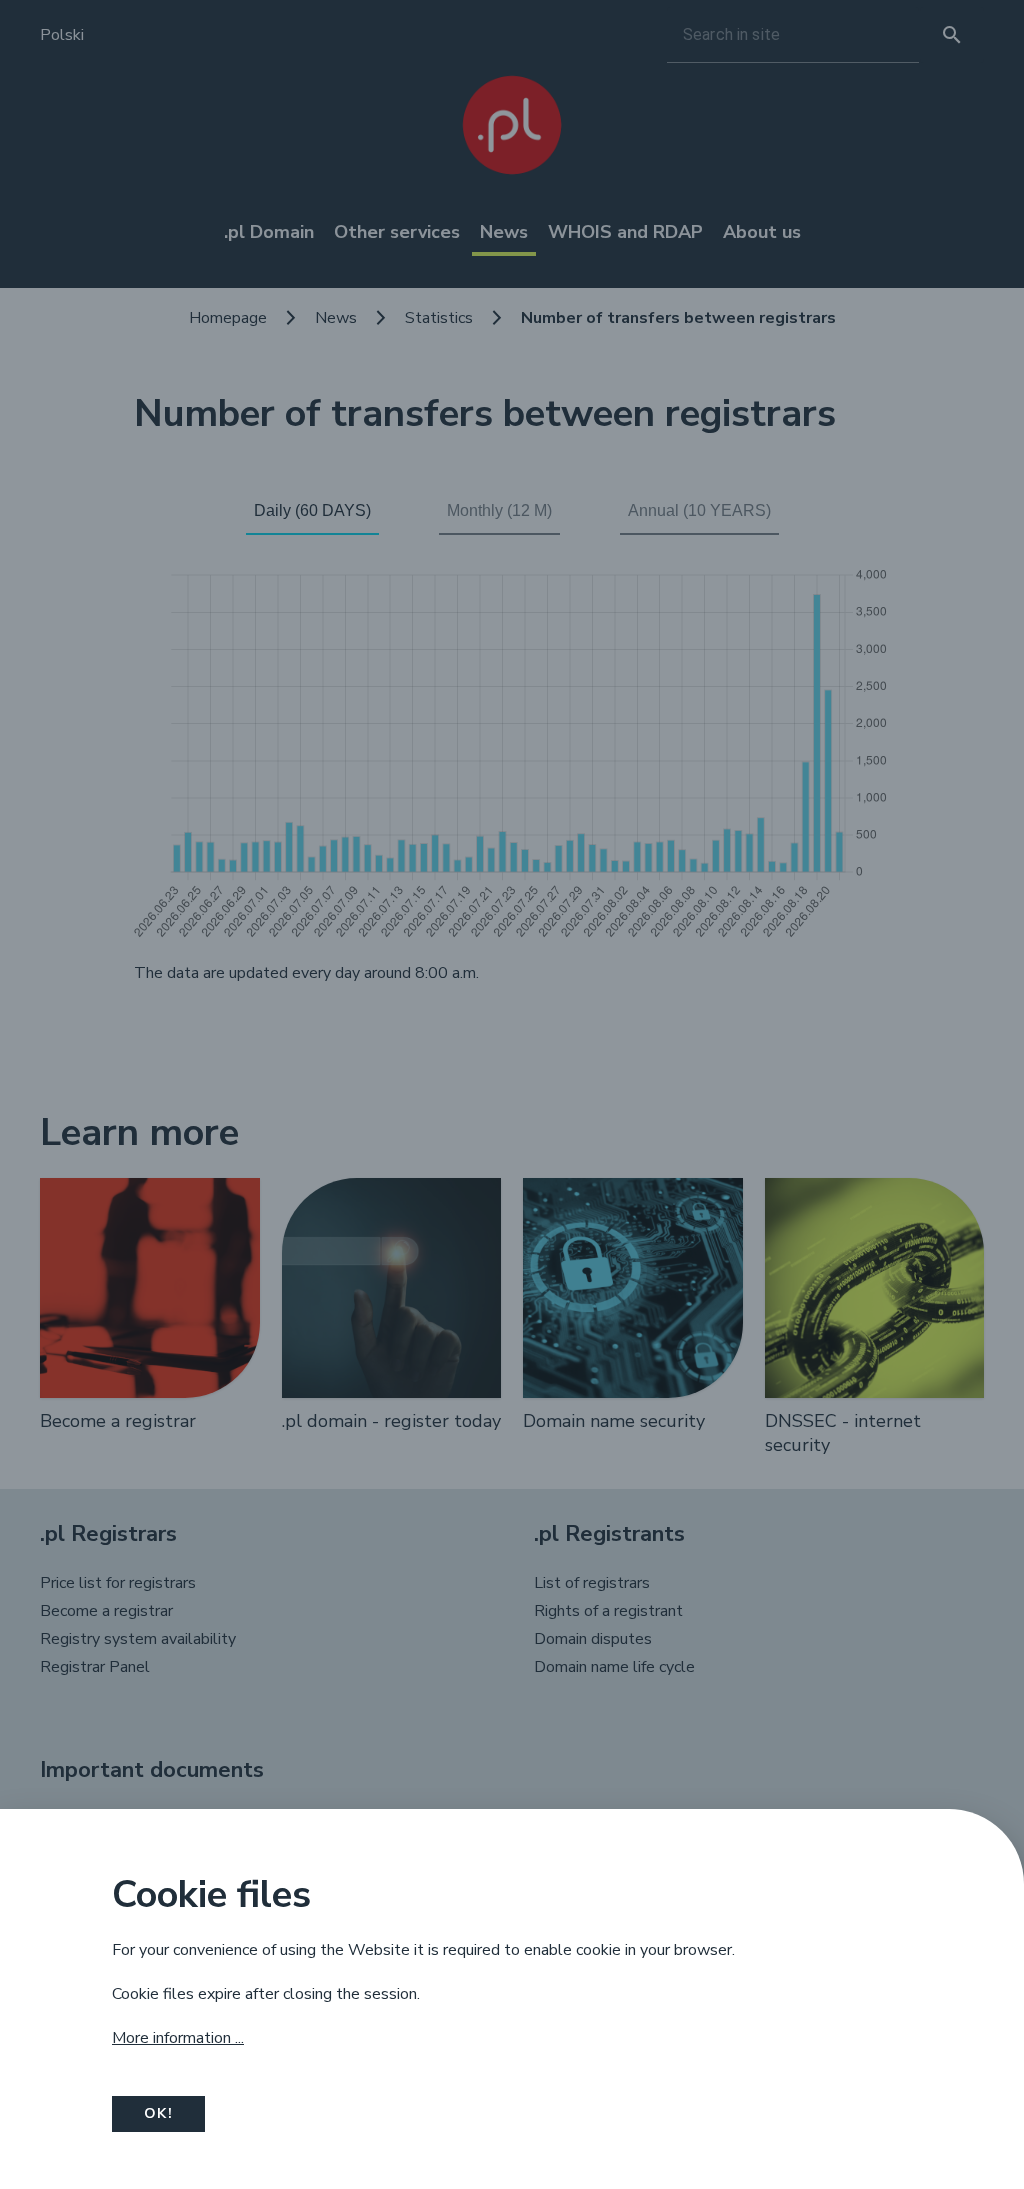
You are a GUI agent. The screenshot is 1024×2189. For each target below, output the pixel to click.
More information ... (178, 2038)
